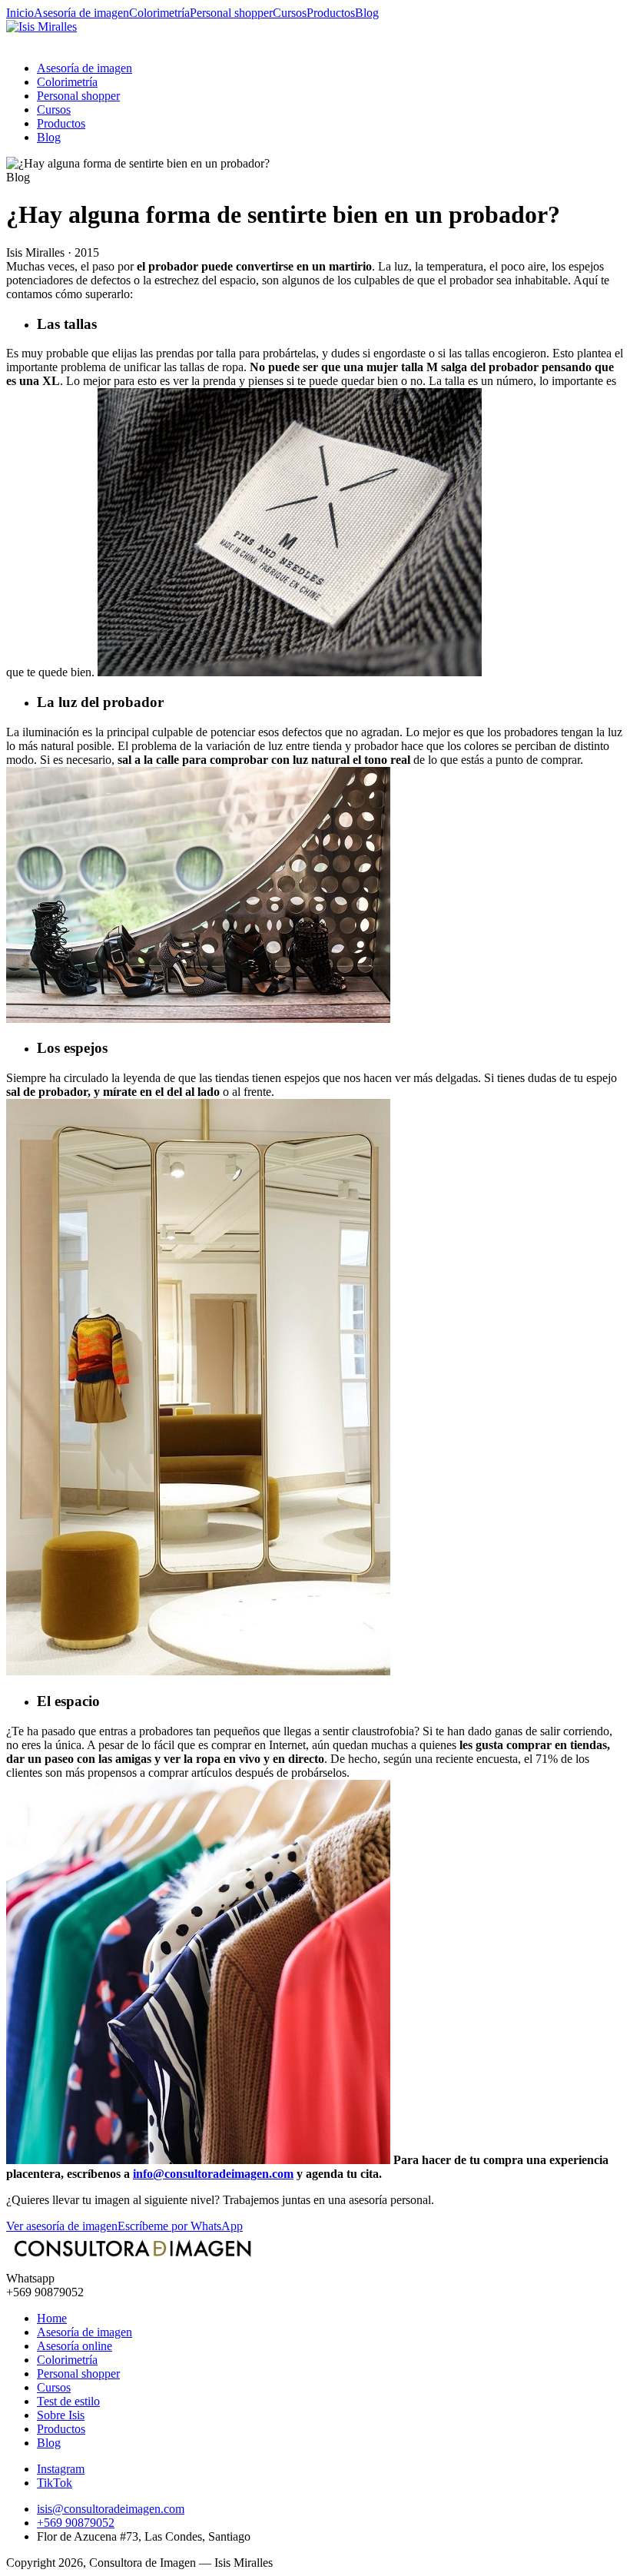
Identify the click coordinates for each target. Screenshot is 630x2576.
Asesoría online (75, 2346)
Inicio (20, 13)
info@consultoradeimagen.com (213, 2174)
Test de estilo (68, 2401)
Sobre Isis (61, 2415)
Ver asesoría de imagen (62, 2226)
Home (52, 2318)
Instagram (61, 2469)
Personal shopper (231, 13)
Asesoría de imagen (81, 13)
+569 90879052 (76, 2523)
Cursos (290, 13)
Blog (367, 13)
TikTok (55, 2483)
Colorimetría (159, 13)
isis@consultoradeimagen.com (111, 2509)
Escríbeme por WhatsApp (180, 2226)
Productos (331, 13)
